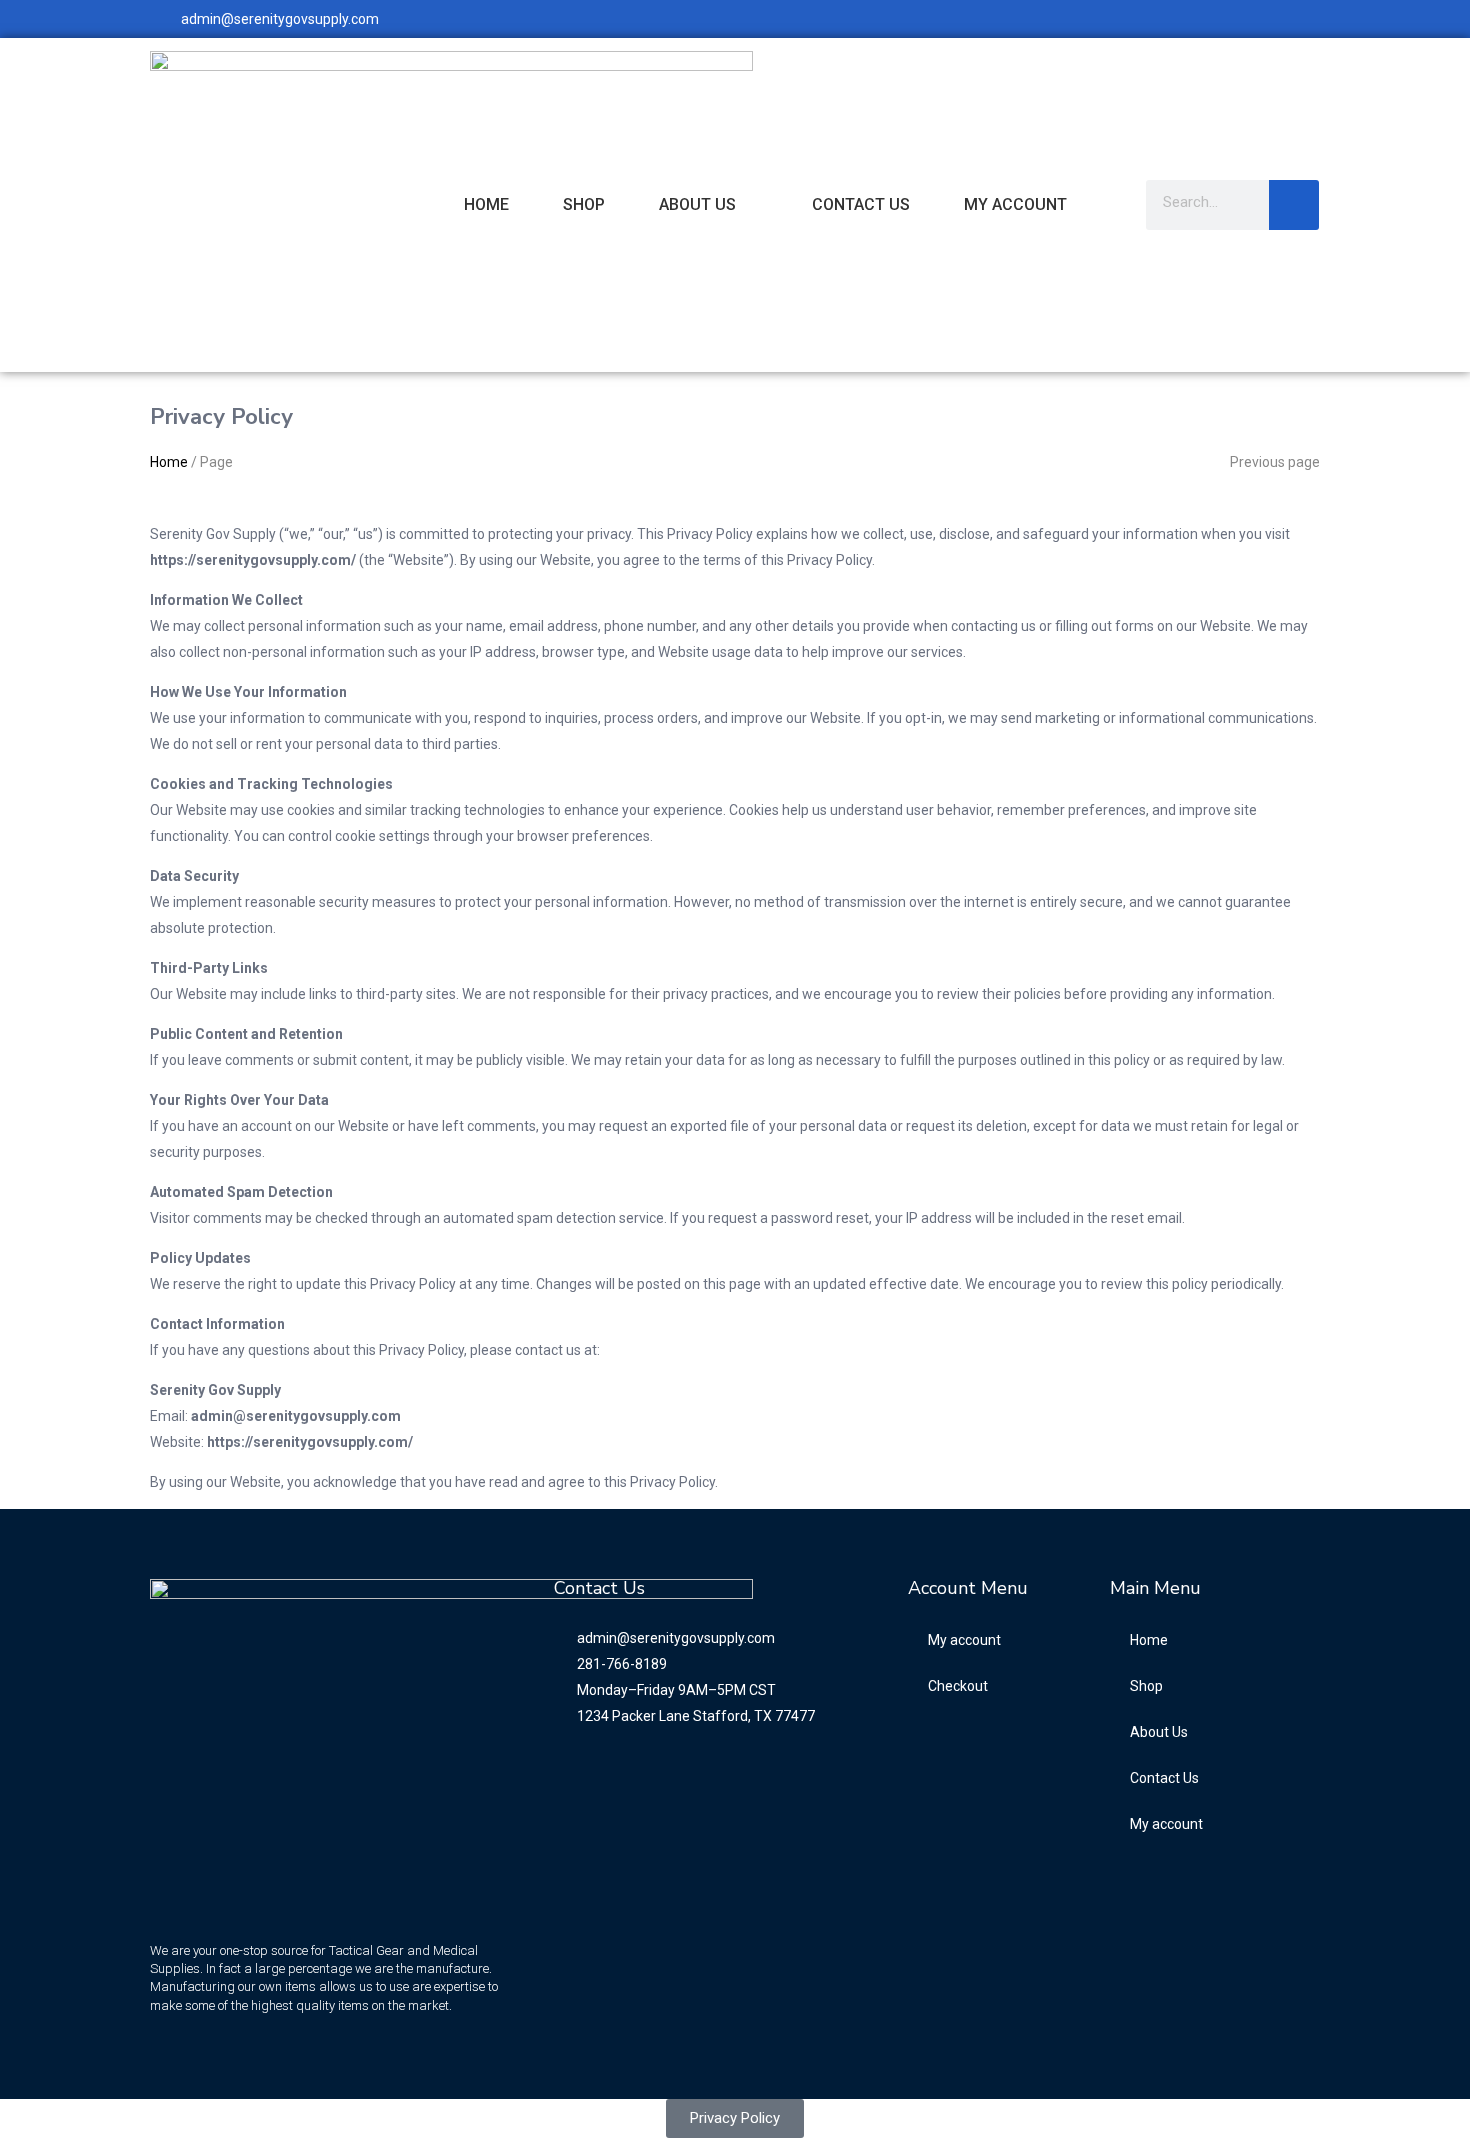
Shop (584, 204)
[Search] (1294, 205)
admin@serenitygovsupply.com (280, 19)
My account (1015, 204)
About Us (697, 204)
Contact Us (861, 204)
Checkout (958, 1686)
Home (486, 204)
